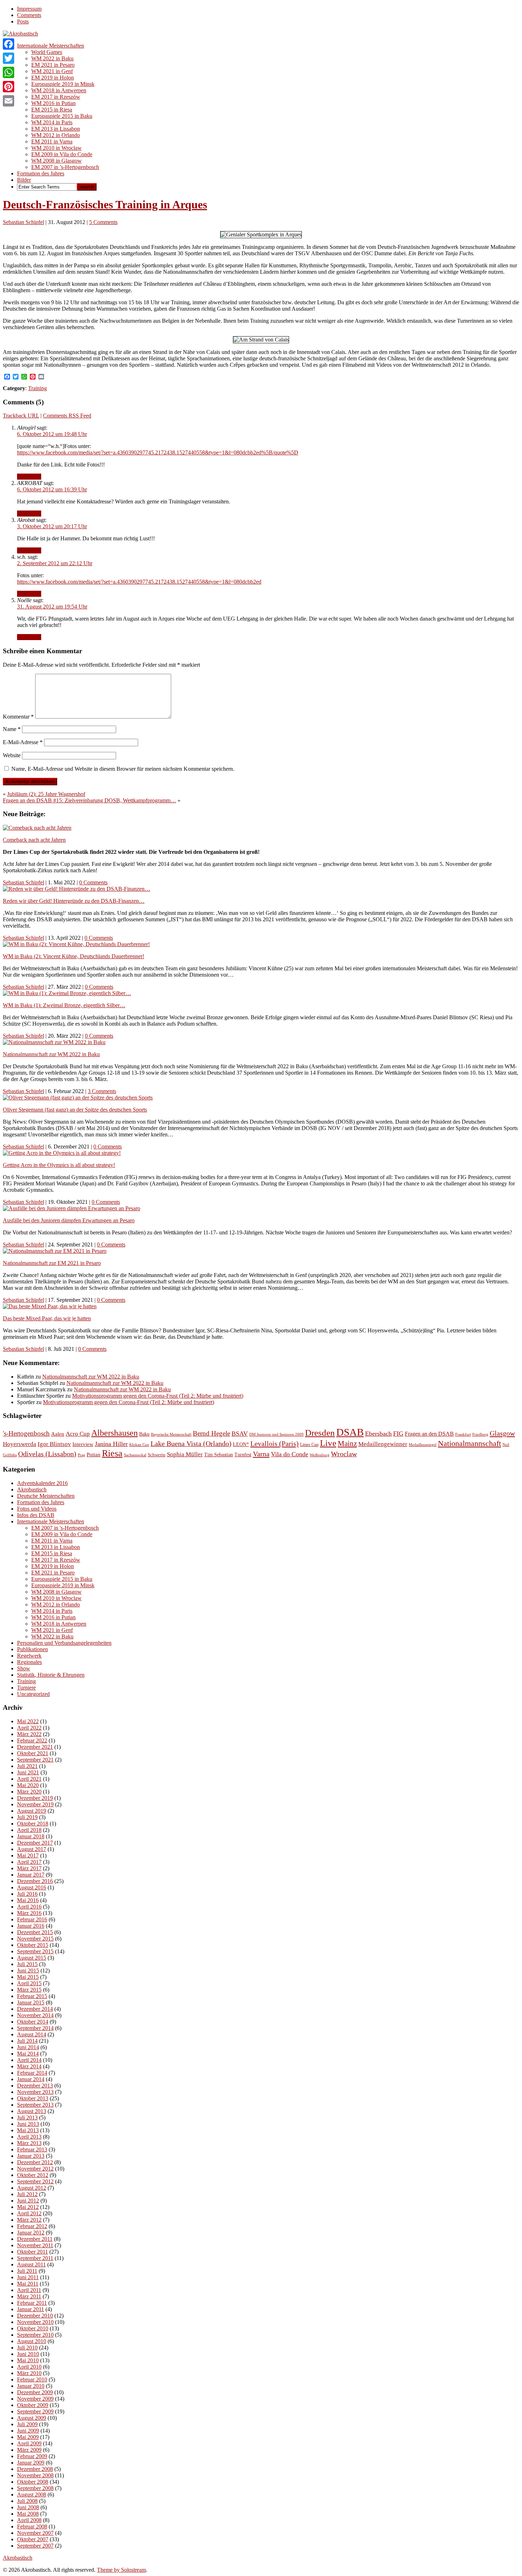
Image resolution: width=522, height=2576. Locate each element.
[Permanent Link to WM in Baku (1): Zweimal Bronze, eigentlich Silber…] (67, 993)
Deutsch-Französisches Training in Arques (105, 204)
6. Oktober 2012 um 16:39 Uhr (52, 489)
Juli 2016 (27, 1894)
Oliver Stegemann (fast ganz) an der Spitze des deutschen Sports (75, 1110)
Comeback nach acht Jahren (34, 840)
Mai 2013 (28, 2130)
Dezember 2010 (35, 2316)
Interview (83, 1444)
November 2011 (35, 2245)
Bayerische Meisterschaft (171, 1434)
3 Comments (102, 1091)
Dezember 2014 (35, 2009)
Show (24, 1668)
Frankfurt (463, 1434)
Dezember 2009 (35, 2392)
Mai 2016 (28, 1900)
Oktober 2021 (33, 1753)
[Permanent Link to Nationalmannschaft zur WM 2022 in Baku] (54, 1042)
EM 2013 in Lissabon (56, 129)
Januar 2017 (31, 1875)
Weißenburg (320, 1455)
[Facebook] (9, 44)
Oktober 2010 (33, 2328)
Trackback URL (21, 416)
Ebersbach (378, 1434)
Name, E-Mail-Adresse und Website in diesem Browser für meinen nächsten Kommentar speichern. (123, 769)
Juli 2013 (27, 2117)
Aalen (58, 1434)
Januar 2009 (31, 2463)
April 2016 (29, 1907)
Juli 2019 (27, 1817)
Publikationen (32, 1649)
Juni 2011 (28, 2277)
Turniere (26, 1688)
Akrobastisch (32, 1489)
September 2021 (35, 1760)
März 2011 (29, 2296)
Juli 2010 (27, 2348)
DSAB (350, 1432)
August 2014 (32, 2034)
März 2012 (29, 2220)
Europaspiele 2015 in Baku (62, 116)
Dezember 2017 (35, 1843)
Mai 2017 (28, 1855)
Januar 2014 (31, 2079)
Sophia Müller (185, 1454)
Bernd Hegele (211, 1433)
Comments (29, 15)
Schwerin (157, 1455)
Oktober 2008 (33, 2482)
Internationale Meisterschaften (51, 46)
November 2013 (35, 2092)
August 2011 (31, 2264)
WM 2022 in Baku (52, 58)
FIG (398, 1434)
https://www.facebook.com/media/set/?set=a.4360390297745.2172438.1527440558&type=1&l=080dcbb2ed (139, 582)
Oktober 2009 (33, 2405)
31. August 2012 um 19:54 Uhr (52, 607)
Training (37, 388)
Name (12, 729)
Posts (23, 21)
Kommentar (18, 717)
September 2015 (35, 1951)
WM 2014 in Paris (52, 122)
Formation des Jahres (41, 173)
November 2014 (35, 2015)
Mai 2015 (28, 1977)
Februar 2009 (32, 2456)
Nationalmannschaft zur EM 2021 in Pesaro (52, 1263)
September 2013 (35, 2105)
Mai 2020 (28, 1785)
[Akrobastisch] (20, 34)
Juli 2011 (27, 2271)
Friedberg (480, 1434)
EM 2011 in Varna (52, 141)
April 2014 (29, 2060)
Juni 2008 (28, 2507)
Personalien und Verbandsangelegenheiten (64, 1643)
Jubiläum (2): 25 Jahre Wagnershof (46, 794)
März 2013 (29, 2143)
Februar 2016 (32, 1919)
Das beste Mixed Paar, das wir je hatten (47, 1318)
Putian (94, 1455)
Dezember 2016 (35, 1881)
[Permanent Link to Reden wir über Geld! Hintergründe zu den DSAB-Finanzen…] (77, 889)
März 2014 (29, 2066)
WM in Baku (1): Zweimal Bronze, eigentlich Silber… (64, 1005)
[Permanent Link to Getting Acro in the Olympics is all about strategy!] (62, 1153)
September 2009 (35, 2411)
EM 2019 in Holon (53, 78)
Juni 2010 (28, 2354)
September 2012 (35, 2181)
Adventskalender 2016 (42, 1483)
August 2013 (32, 2111)
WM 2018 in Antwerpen (59, 90)
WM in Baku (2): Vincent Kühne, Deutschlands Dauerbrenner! (74, 956)
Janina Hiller (111, 1444)
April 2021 (29, 1779)
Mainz (347, 1443)
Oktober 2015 (33, 1945)
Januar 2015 (31, 2002)
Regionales (29, 1662)
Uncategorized (33, 1694)
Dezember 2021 (35, 1747)
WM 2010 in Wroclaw (56, 148)
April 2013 (29, 2137)
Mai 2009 (28, 2437)
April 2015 (29, 1983)
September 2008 (35, 2488)
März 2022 (29, 1734)
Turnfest (243, 1455)
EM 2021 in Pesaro (53, 65)
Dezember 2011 (35, 2239)
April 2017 (29, 1862)
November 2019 (35, 1804)
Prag (81, 1455)
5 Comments (103, 222)
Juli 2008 (27, 2501)
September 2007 (35, 2546)
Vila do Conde (290, 1454)
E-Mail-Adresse (23, 742)
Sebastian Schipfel (23, 222)
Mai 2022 (28, 1721)
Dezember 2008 (35, 2469)
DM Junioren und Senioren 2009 (276, 1434)
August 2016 (32, 1887)
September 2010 (35, 2335)
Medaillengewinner (383, 1444)
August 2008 (32, 2495)
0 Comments (93, 882)
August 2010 (32, 2341)
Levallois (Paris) (274, 1443)
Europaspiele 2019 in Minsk (63, 84)
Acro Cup (78, 1434)
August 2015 (32, 1958)
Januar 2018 (31, 1836)
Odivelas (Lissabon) (47, 1454)
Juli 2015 (27, 1964)
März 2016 (29, 1913)
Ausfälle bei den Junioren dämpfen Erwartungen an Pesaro (69, 1220)
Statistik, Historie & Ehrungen (51, 1675)
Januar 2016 (31, 1926)
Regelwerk (29, 1656)
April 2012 (29, 2213)
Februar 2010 (32, 2379)
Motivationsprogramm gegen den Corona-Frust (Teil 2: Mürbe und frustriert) (158, 1396)
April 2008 (29, 2520)
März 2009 (29, 2450)
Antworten (29, 477)
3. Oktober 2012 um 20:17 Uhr (52, 526)
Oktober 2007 (33, 2539)
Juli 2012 (27, 2194)
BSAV (240, 1434)
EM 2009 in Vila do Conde (62, 154)
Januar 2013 (31, 2156)
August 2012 (32, 2188)
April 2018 (29, 1830)
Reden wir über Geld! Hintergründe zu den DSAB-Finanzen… (74, 901)
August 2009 (32, 2418)
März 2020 (29, 1792)
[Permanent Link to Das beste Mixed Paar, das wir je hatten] (50, 1306)
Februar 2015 (32, 1996)
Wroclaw (344, 1454)
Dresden (320, 1433)
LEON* (241, 1444)
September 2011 (35, 2258)
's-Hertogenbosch (26, 1433)
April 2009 (29, 2443)
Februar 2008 (32, 2526)
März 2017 (29, 1868)
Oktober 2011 (32, 2252)
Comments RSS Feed (67, 416)
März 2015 (29, 1990)
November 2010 (35, 2322)
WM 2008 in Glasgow (56, 161)
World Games (47, 52)
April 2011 (29, 2290)
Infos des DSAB (36, 1515)
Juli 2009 (27, 2424)
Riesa (112, 1453)
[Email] (9, 101)
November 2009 (35, 2399)
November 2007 (35, 2533)
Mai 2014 (28, 2054)
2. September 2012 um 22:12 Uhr (55, 563)
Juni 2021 (28, 1772)
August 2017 (32, 1849)
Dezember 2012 (35, 2162)
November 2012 (35, 2169)
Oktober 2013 (33, 2098)
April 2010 (29, 2367)
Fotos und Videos (37, 1509)
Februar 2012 (32, 2226)
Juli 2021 (27, 1766)
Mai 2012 (28, 2207)
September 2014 (35, 2028)
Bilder (24, 180)
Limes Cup (309, 1445)
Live (328, 1443)
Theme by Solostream (121, 2570)
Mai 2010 (28, 2360)
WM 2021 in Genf (52, 71)
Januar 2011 (31, 2309)
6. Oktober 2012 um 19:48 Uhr (52, 434)
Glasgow (502, 1433)
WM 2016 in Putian (53, 103)
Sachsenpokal (135, 1455)
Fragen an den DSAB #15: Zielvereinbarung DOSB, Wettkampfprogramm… (89, 800)
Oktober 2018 (33, 1824)
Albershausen (115, 1433)
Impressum (29, 9)
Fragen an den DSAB (429, 1434)
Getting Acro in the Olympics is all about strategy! (59, 1165)
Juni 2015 (28, 1971)
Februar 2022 (32, 1740)
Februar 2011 (32, 2303)
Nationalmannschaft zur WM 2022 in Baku (51, 1054)
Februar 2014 (32, 2073)
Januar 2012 (31, 2233)
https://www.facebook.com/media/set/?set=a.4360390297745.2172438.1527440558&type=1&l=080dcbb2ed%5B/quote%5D (158, 452)
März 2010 (29, 2373)
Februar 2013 (32, 2149)
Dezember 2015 (35, 1932)
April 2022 (29, 1728)
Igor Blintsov (54, 1444)
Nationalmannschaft (469, 1443)
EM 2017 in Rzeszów (56, 97)
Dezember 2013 (35, 2086)
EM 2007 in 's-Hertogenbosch (65, 1528)
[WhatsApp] (9, 72)
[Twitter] (9, 58)
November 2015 (35, 1939)
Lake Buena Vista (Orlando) (191, 1443)
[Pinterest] (9, 87)
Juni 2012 (28, 2201)
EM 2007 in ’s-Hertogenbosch (65, 167)
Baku (144, 1434)
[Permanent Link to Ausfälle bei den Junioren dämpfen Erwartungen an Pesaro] (72, 1208)
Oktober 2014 (33, 2022)
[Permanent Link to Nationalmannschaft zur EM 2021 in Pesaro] (55, 1251)
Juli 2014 (27, 2041)
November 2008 (35, 2475)
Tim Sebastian (219, 1455)
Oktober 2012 (33, 2175)
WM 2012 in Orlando (56, 135)
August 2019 (32, 1811)
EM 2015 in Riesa (52, 110)
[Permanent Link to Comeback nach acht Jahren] (37, 828)
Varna (261, 1454)
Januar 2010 (31, 2386)
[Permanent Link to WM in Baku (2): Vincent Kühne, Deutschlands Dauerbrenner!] (76, 944)
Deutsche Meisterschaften (46, 1496)
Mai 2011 (28, 2284)
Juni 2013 (28, 2124)
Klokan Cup (139, 1445)
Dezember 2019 (35, 1798)
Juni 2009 (28, 2431)
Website (12, 755)
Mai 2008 (28, 2514)
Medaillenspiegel (423, 1445)
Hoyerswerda (20, 1444)
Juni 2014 (28, 2047)
